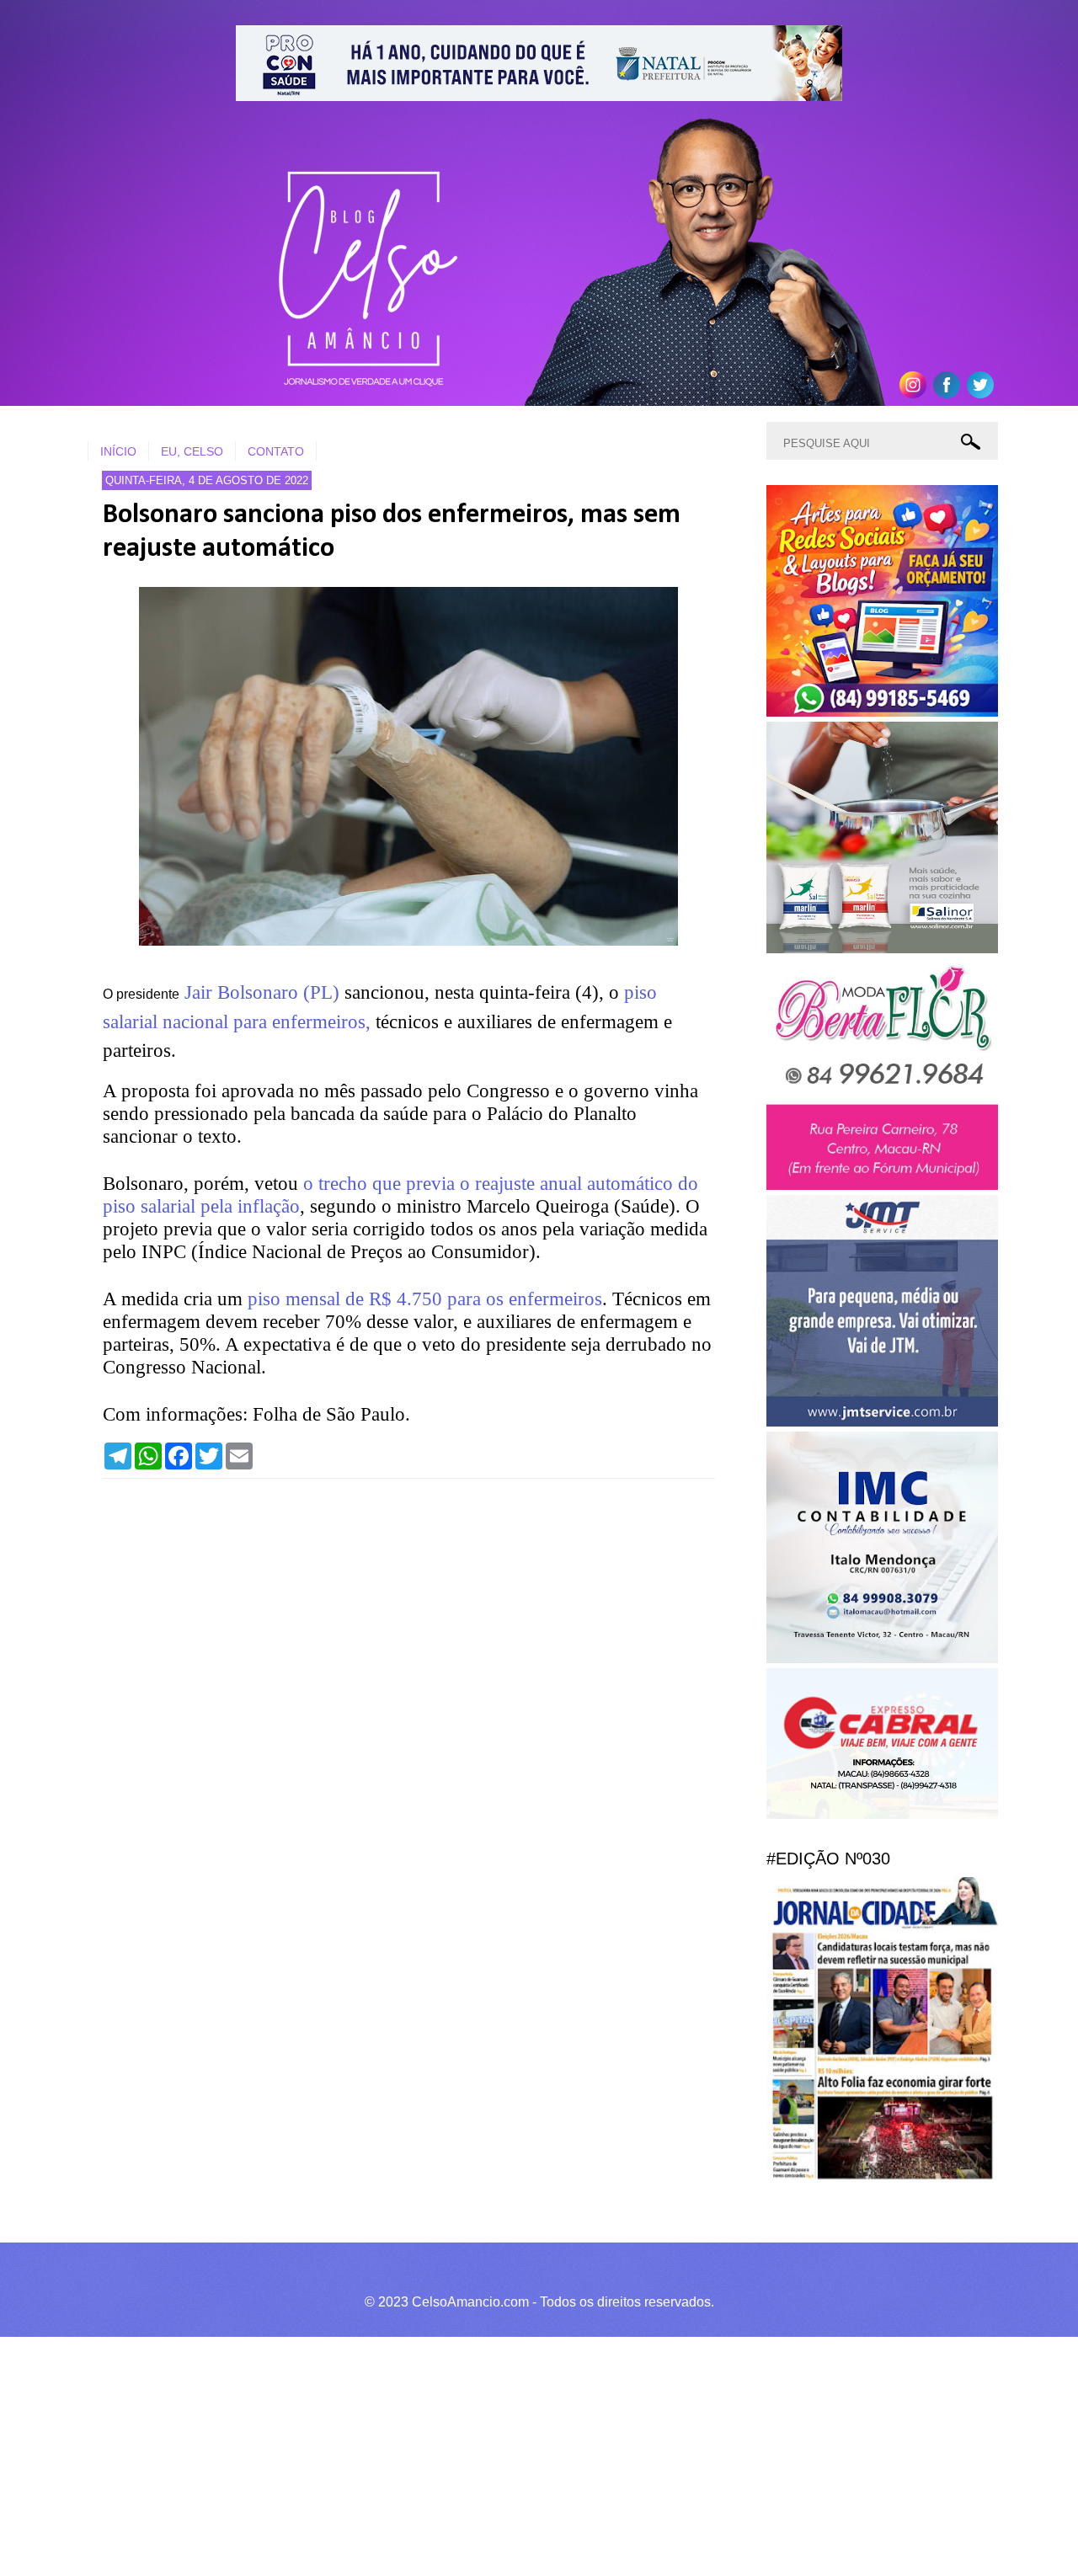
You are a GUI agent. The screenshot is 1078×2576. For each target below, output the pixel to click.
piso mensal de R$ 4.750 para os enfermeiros (425, 1299)
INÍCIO (118, 451)
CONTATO (276, 451)
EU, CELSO (192, 451)
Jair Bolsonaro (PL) (262, 992)
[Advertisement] (505, 2454)
